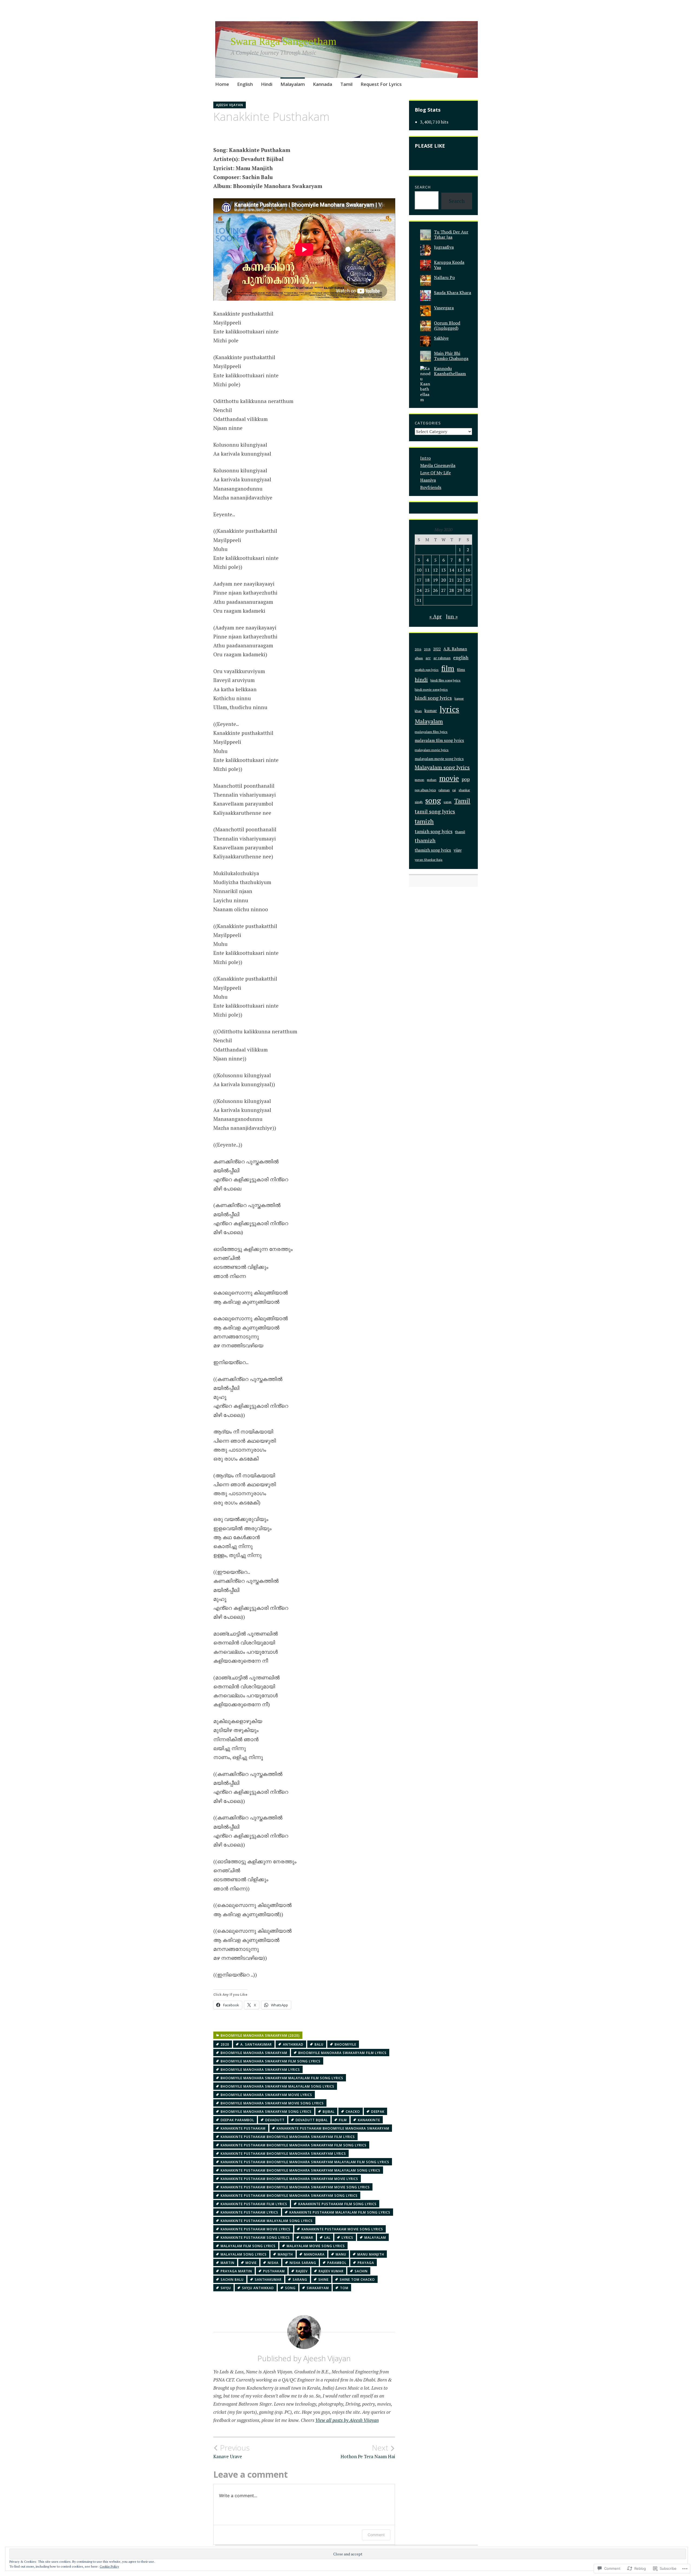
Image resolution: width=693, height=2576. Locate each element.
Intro (425, 458)
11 (427, 570)
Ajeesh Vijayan (230, 105)
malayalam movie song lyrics (316, 2246)
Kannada (323, 84)
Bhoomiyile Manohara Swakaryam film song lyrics (271, 2061)
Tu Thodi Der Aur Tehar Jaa (451, 234)
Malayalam (293, 84)
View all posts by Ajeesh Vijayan (347, 2420)
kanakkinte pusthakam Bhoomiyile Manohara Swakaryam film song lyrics (294, 2145)
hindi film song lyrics (445, 680)
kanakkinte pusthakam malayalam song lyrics (267, 2221)
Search (423, 187)
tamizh (424, 821)
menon (419, 780)
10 (419, 570)
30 (468, 590)
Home (222, 84)
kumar (307, 2238)
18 (427, 580)
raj (454, 790)
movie (251, 2263)
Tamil (346, 84)
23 (468, 580)
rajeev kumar (331, 2271)
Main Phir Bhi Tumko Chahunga (451, 356)
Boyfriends (431, 487)
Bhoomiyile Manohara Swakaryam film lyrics (342, 2053)
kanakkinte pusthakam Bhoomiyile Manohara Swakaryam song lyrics (289, 2196)
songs (448, 802)
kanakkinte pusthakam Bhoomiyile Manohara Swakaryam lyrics (283, 2154)
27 (443, 590)
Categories (428, 423)
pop (466, 779)
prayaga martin (236, 2271)
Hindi (267, 84)
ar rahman (442, 658)
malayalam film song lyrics (248, 2246)
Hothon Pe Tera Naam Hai (368, 2451)
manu (341, 2254)
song (290, 2288)
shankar (464, 790)
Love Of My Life (435, 473)
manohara (314, 2254)
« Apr (436, 616)
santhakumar (268, 2280)
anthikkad (293, 2044)
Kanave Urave (231, 2451)
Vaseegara (444, 308)
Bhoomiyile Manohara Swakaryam (254, 2053)
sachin (361, 2271)
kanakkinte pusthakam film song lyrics (337, 2204)
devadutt (275, 2120)
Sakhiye (441, 338)
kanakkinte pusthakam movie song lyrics (342, 2229)
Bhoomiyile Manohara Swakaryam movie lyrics (266, 2095)
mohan (432, 780)
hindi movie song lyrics (431, 690)
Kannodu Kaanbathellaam (450, 371)
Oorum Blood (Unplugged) (447, 325)
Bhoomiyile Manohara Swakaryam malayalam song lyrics (277, 2086)
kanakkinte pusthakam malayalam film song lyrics (340, 2212)
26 (435, 590)
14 (452, 570)
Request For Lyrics (381, 84)
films (461, 670)
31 (419, 600)
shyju (226, 2288)
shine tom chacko (357, 2280)
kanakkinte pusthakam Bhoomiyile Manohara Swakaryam (333, 2128)
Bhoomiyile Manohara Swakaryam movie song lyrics (272, 2103)
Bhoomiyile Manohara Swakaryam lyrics (260, 2070)
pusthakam (274, 2271)
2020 (225, 2044)
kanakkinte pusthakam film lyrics (254, 2204)
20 (443, 580)
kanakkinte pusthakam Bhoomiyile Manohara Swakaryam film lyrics (288, 2137)
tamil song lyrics (435, 812)
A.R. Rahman (455, 649)
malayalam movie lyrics (432, 750)
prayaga (366, 2263)
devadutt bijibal (312, 2120)
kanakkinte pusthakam (243, 2128)
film (343, 2120)
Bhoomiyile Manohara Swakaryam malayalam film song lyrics (282, 2078)
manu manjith (371, 2254)
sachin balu (232, 2280)
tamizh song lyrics (434, 831)
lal (327, 2238)
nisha (273, 2263)
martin (228, 2263)
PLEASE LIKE (430, 146)
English (245, 84)
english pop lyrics (427, 670)
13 (443, 570)
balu (319, 2044)
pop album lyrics (425, 790)
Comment (376, 2535)
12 (435, 570)
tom (344, 2288)
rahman (444, 790)
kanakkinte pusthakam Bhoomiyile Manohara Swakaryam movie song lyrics (295, 2187)
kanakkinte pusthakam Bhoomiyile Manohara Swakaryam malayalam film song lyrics (305, 2162)
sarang (300, 2280)
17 (419, 580)
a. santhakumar (256, 2044)
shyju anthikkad (258, 2288)
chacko (353, 2112)
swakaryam (318, 2288)
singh (419, 802)
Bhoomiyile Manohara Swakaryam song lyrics (266, 2112)
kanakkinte (369, 2120)
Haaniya (428, 480)
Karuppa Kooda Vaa (449, 265)
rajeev (302, 2271)
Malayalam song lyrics (244, 2254)
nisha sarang (303, 2263)
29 (460, 590)
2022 (437, 649)
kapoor (459, 698)
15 (460, 570)
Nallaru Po (444, 277)
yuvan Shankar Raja (429, 860)
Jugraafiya (444, 247)
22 (460, 580)
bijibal (329, 2112)
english (461, 658)
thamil (460, 832)
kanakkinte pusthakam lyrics (249, 2212)
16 (468, 570)
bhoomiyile (345, 2044)
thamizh (425, 840)
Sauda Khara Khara (452, 293)
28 (452, 590)
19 (435, 580)
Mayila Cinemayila (438, 465)
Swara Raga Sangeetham (284, 41)
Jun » (452, 616)
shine (323, 2280)
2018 (427, 649)
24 (419, 590)
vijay (458, 850)
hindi (421, 679)
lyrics (347, 2238)
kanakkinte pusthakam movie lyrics (256, 2229)
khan (418, 711)
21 (452, 580)
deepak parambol (237, 2120)
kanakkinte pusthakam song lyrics (255, 2238)
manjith (285, 2254)
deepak (378, 2112)
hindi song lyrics (433, 698)
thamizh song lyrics (433, 850)
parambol (337, 2263)
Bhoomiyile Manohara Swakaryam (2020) (260, 2035)
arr (428, 658)
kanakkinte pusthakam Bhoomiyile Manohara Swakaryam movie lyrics (289, 2179)
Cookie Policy (109, 2566)
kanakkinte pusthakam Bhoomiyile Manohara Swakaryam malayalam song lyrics (300, 2170)
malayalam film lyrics (431, 732)
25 (427, 590)
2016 (418, 649)
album (419, 658)
